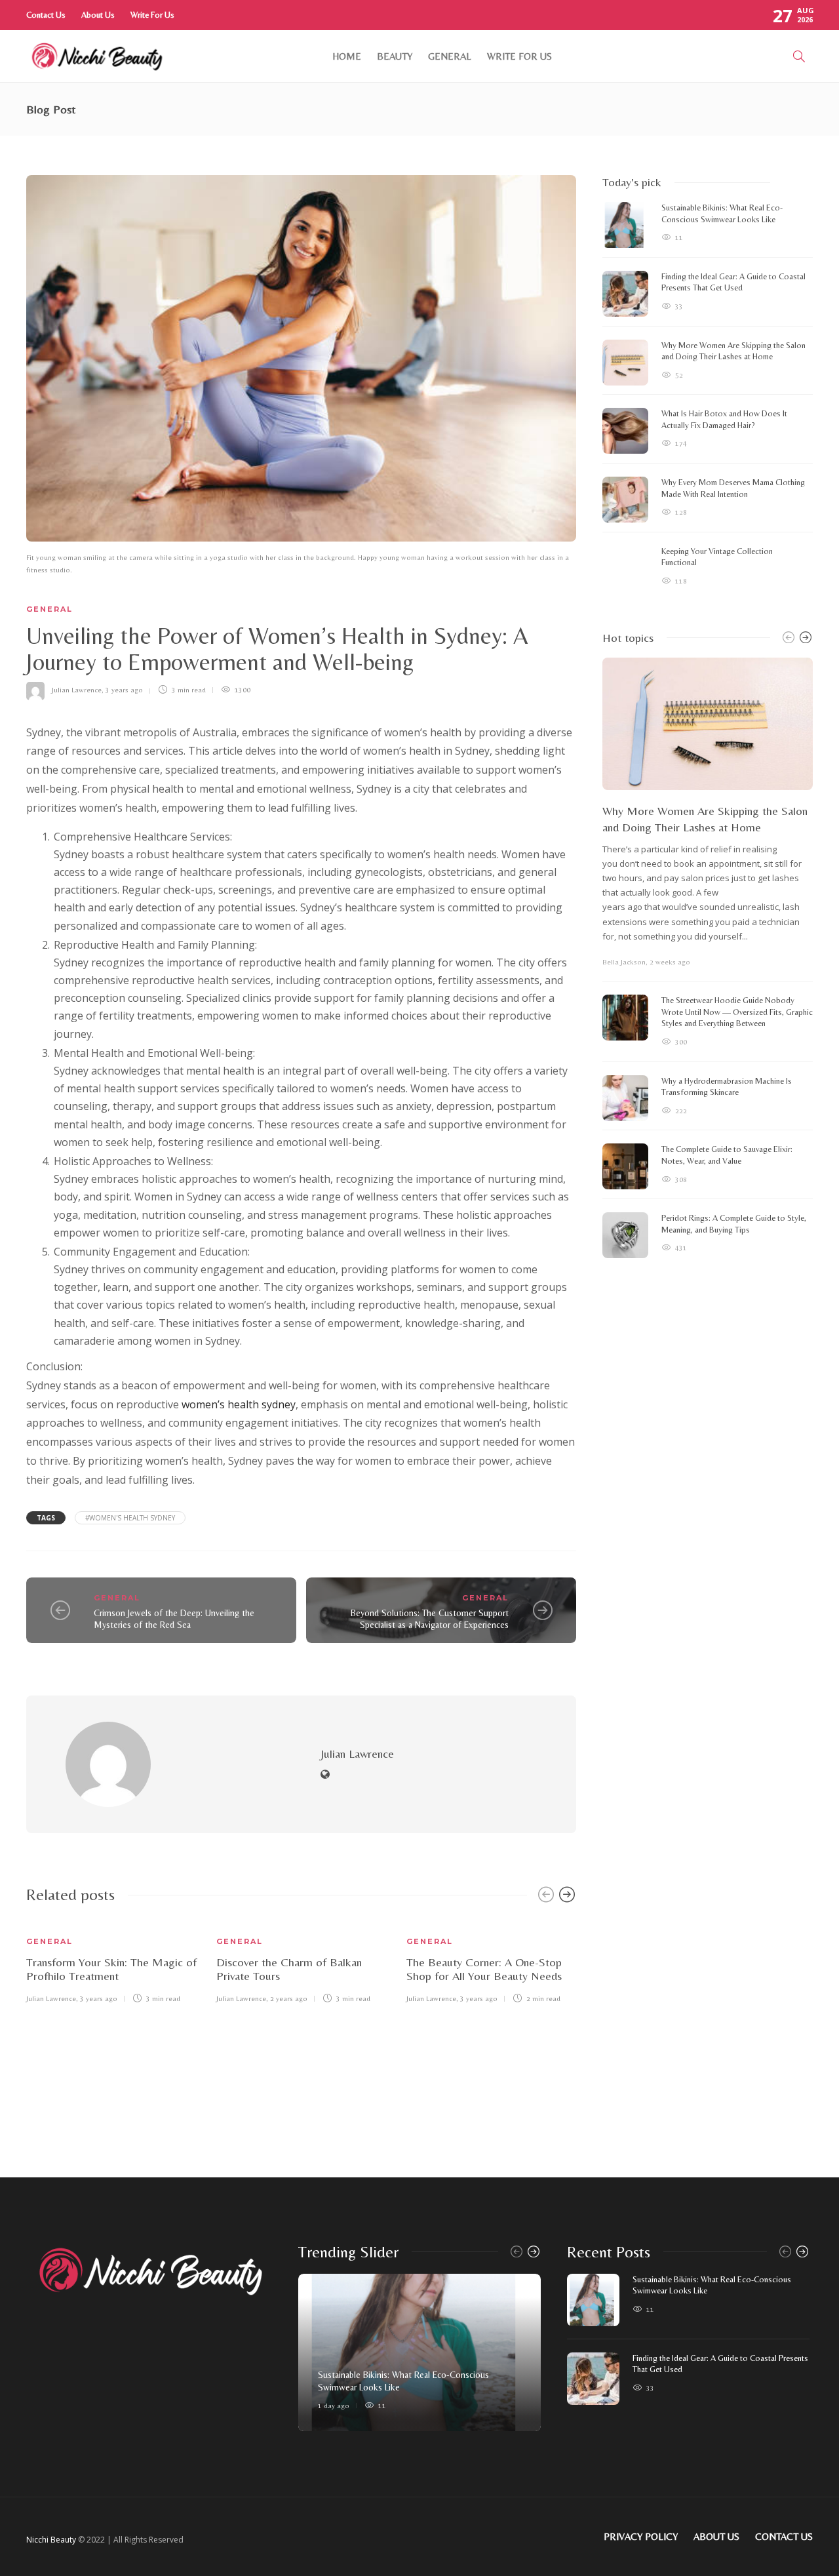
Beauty (395, 56)
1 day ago (334, 2406)
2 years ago (289, 1998)
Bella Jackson (624, 962)
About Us (98, 15)
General (450, 56)
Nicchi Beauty (51, 2540)
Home (347, 56)
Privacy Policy (641, 2536)
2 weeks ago (670, 962)
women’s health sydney (239, 1404)
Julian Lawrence (77, 690)
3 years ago (124, 690)
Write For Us (152, 15)
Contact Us (46, 15)
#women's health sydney (130, 1518)
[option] (111, 1961)
